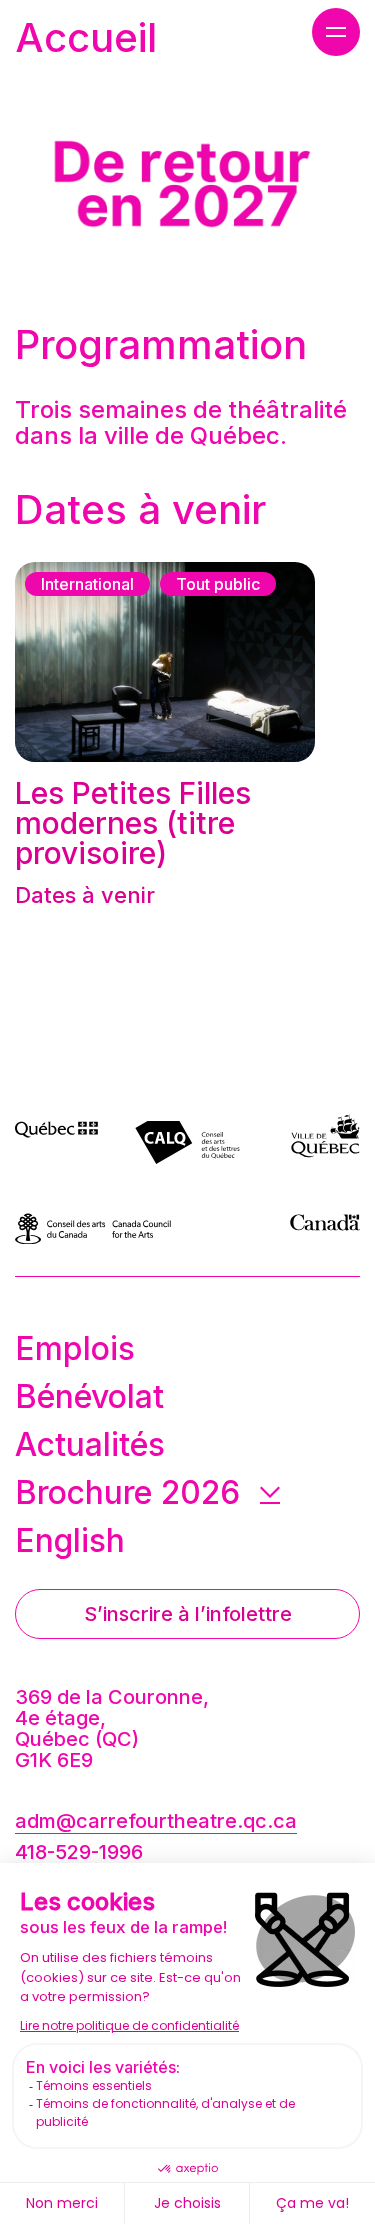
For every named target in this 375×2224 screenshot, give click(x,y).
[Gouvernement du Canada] (325, 1229)
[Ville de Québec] (325, 1139)
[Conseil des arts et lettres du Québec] (187, 1139)
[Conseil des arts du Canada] (128, 1229)
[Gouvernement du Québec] (69, 1139)
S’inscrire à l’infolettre (188, 1614)
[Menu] (336, 32)
